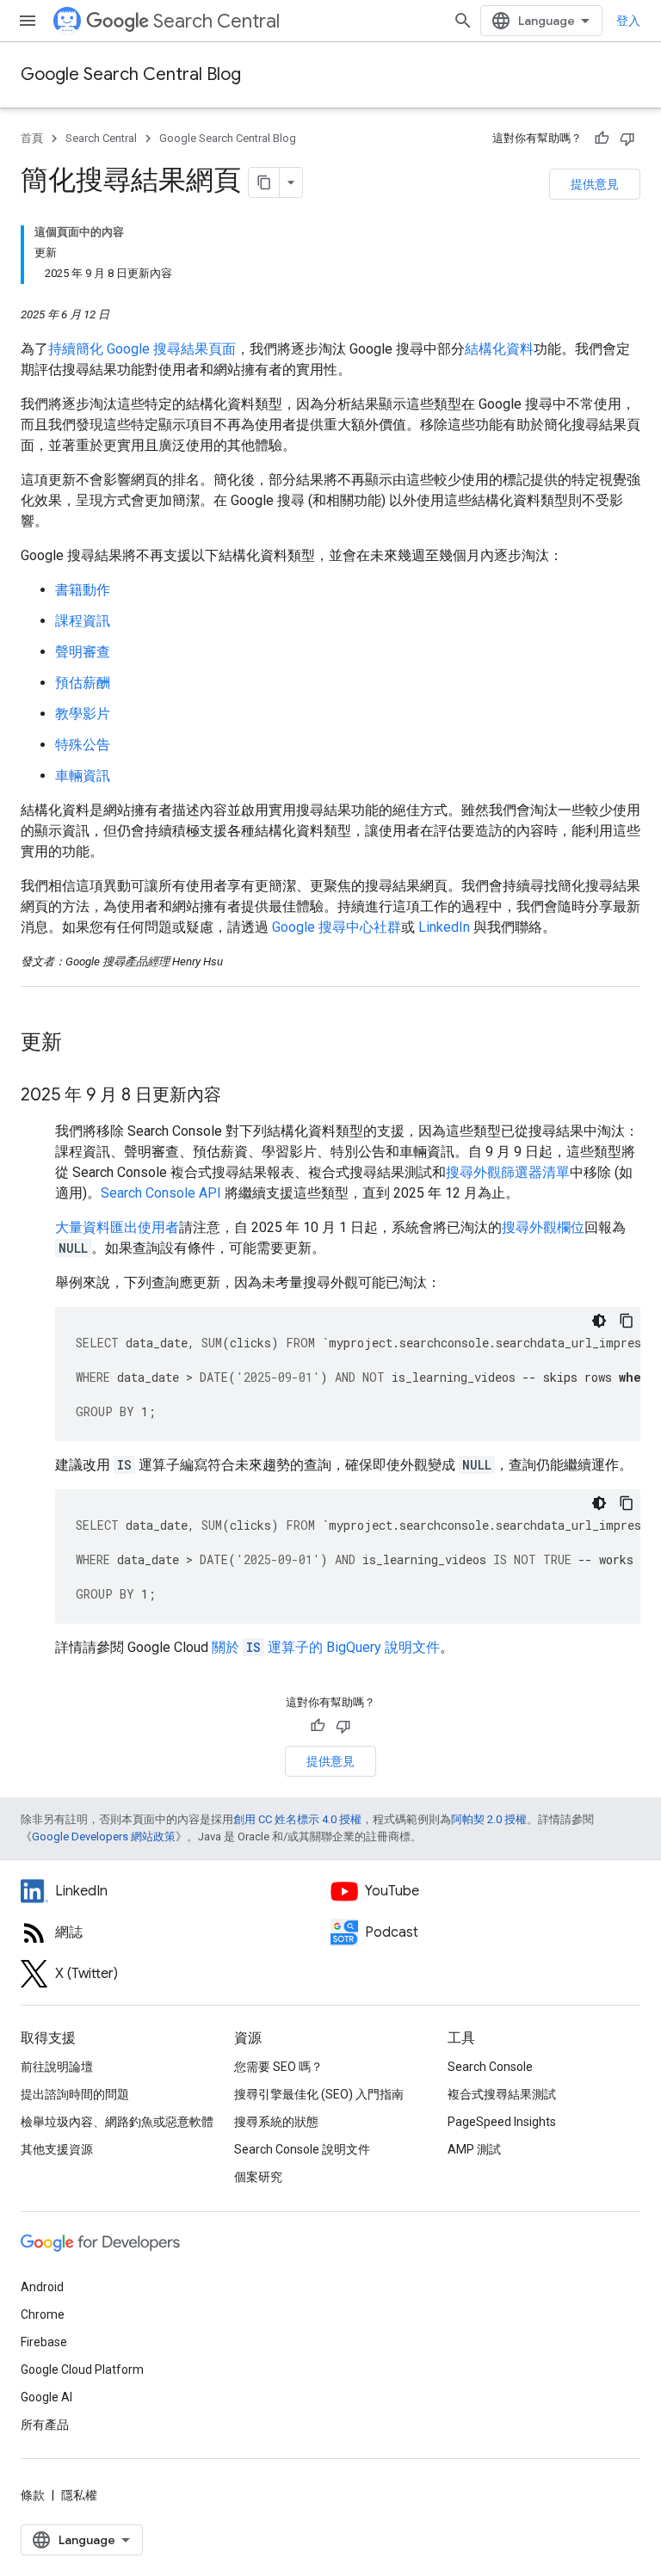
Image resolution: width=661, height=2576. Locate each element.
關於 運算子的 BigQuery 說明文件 (326, 1647)
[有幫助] (602, 139)
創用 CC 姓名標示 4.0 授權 (297, 1819)
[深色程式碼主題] (599, 1321)
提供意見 (595, 184)
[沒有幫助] (627, 139)
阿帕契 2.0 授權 (489, 1819)
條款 (33, 2495)
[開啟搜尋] (463, 21)
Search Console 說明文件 (302, 2149)
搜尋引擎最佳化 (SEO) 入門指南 (319, 2094)
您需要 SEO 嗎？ (278, 2067)
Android (42, 2287)
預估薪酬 (83, 683)
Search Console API (161, 1193)
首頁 (32, 138)
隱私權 (79, 2495)
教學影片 (83, 714)
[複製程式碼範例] (627, 1321)
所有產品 (45, 2425)
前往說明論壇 (57, 2067)
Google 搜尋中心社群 (337, 927)
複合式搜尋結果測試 (502, 2094)
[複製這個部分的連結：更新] (79, 1044)
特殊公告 (83, 745)
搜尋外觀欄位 (543, 1227)
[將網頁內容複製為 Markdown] (264, 182)
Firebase (44, 2342)
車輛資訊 (83, 776)
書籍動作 (83, 590)
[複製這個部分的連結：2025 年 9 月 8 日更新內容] (238, 1096)
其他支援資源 (57, 2149)
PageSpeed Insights (502, 2122)
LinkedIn (444, 927)
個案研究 (258, 2177)
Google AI (46, 2397)
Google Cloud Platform (82, 2370)
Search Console (490, 2067)
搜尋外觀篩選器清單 (508, 1172)
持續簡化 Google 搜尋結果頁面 (142, 349)
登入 (628, 21)
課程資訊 (83, 621)
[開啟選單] (28, 21)
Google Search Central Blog (131, 74)
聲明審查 (83, 652)
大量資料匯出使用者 (117, 1227)
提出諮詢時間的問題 (75, 2094)
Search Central (216, 21)
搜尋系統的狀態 (276, 2122)
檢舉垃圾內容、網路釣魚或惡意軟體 (117, 2122)
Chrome (43, 2314)
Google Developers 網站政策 (104, 1836)
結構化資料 (499, 349)
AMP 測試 (474, 2149)
